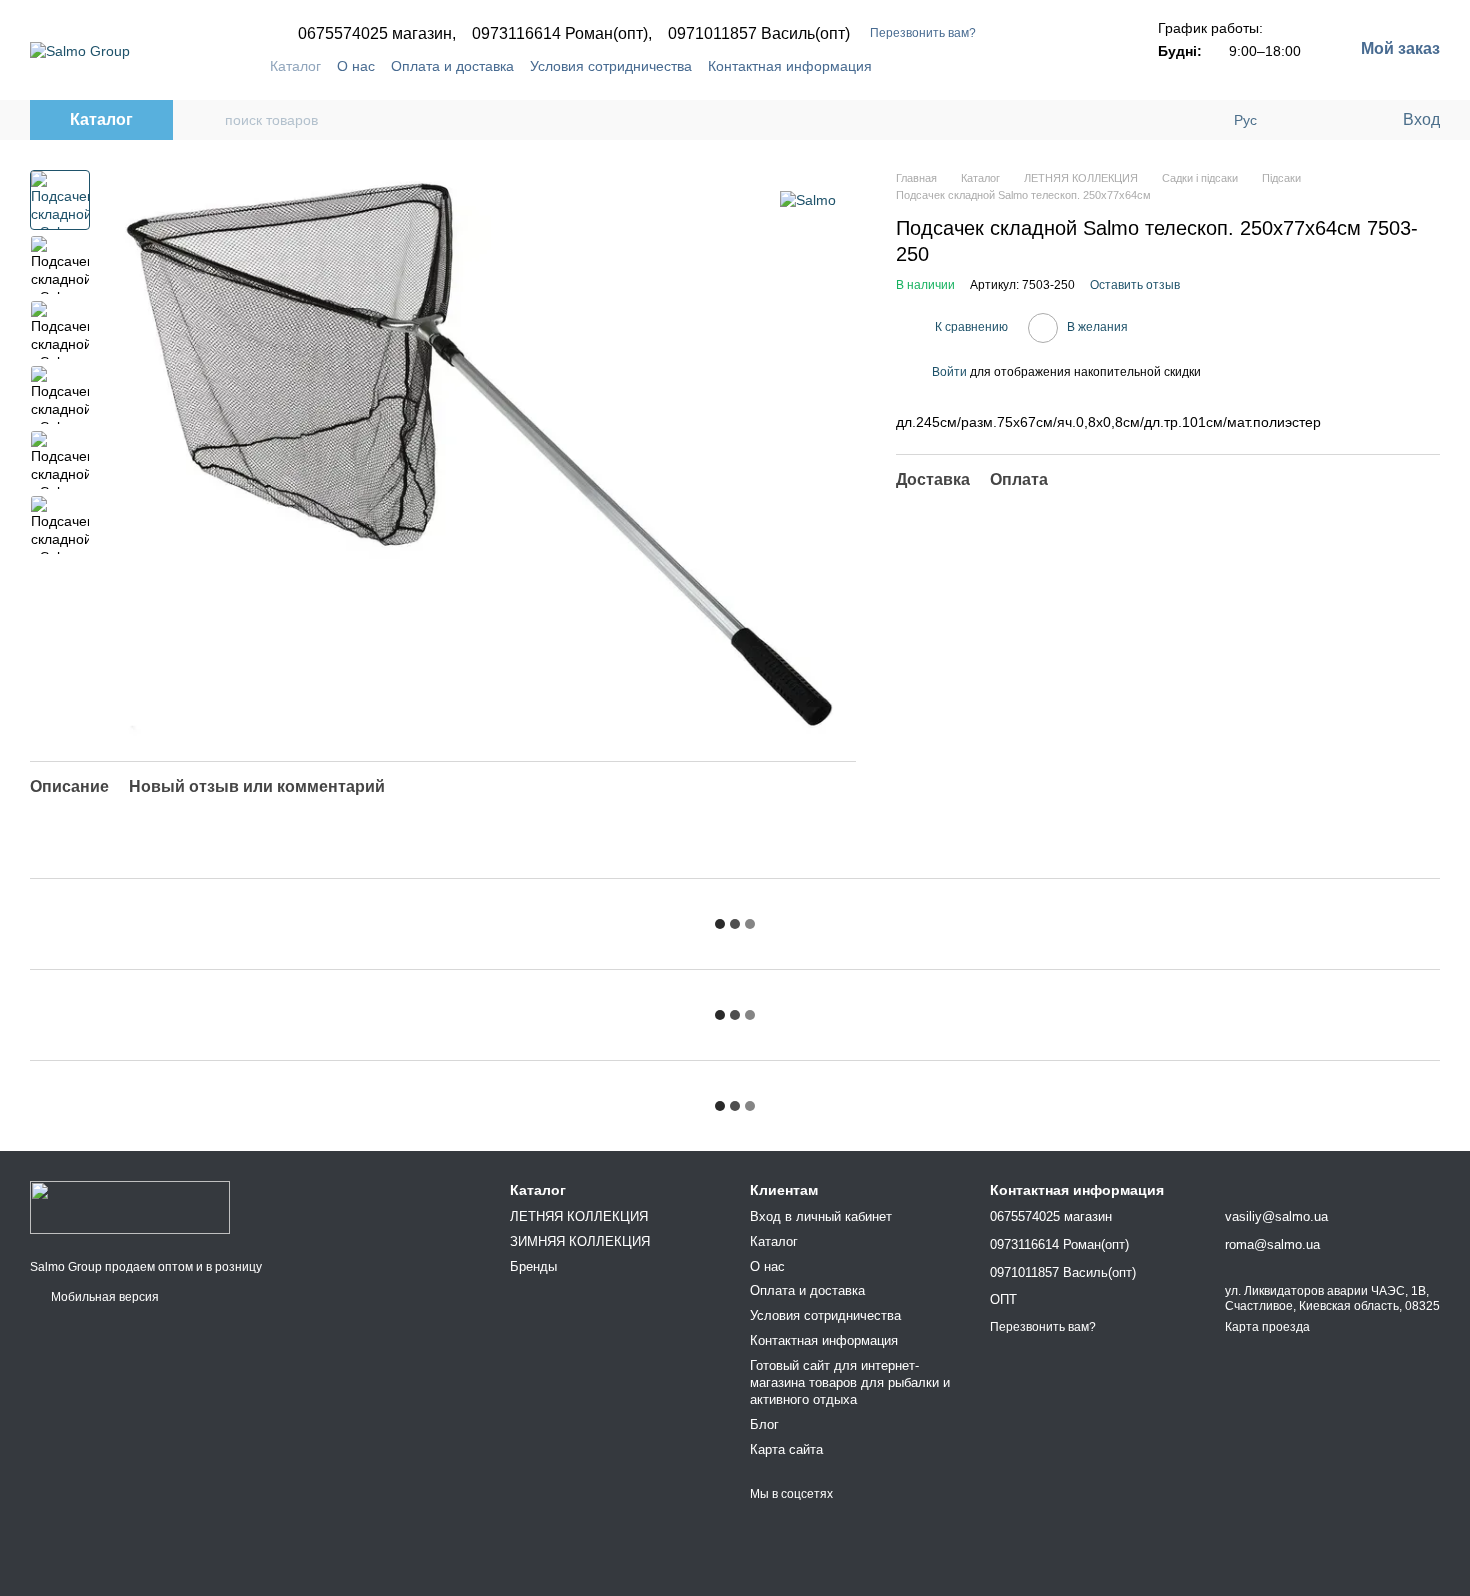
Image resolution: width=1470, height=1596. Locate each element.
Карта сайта (786, 1449)
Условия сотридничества (611, 66)
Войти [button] (949, 372)
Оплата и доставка (452, 66)
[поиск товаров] (209, 120)
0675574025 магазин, (377, 34)
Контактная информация (790, 66)
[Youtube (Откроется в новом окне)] (1062, 66)
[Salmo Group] (130, 1206)
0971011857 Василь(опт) (759, 34)
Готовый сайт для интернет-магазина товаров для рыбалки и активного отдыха (850, 1382)
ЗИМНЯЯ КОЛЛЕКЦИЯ (580, 1241)
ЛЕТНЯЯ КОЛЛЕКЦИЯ (579, 1216)
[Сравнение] (1305, 120)
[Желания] (1345, 120)
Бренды (533, 1266)
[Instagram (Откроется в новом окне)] (1014, 66)
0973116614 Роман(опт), (562, 34)
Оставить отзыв (1135, 285)
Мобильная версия (103, 1297)
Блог (764, 1424)
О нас (356, 66)
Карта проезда (1267, 1327)
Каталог (295, 66)
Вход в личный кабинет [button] (821, 1216)
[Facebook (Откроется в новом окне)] (1038, 66)
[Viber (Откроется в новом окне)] (1086, 66)
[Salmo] (808, 199)
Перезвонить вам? (923, 33)
